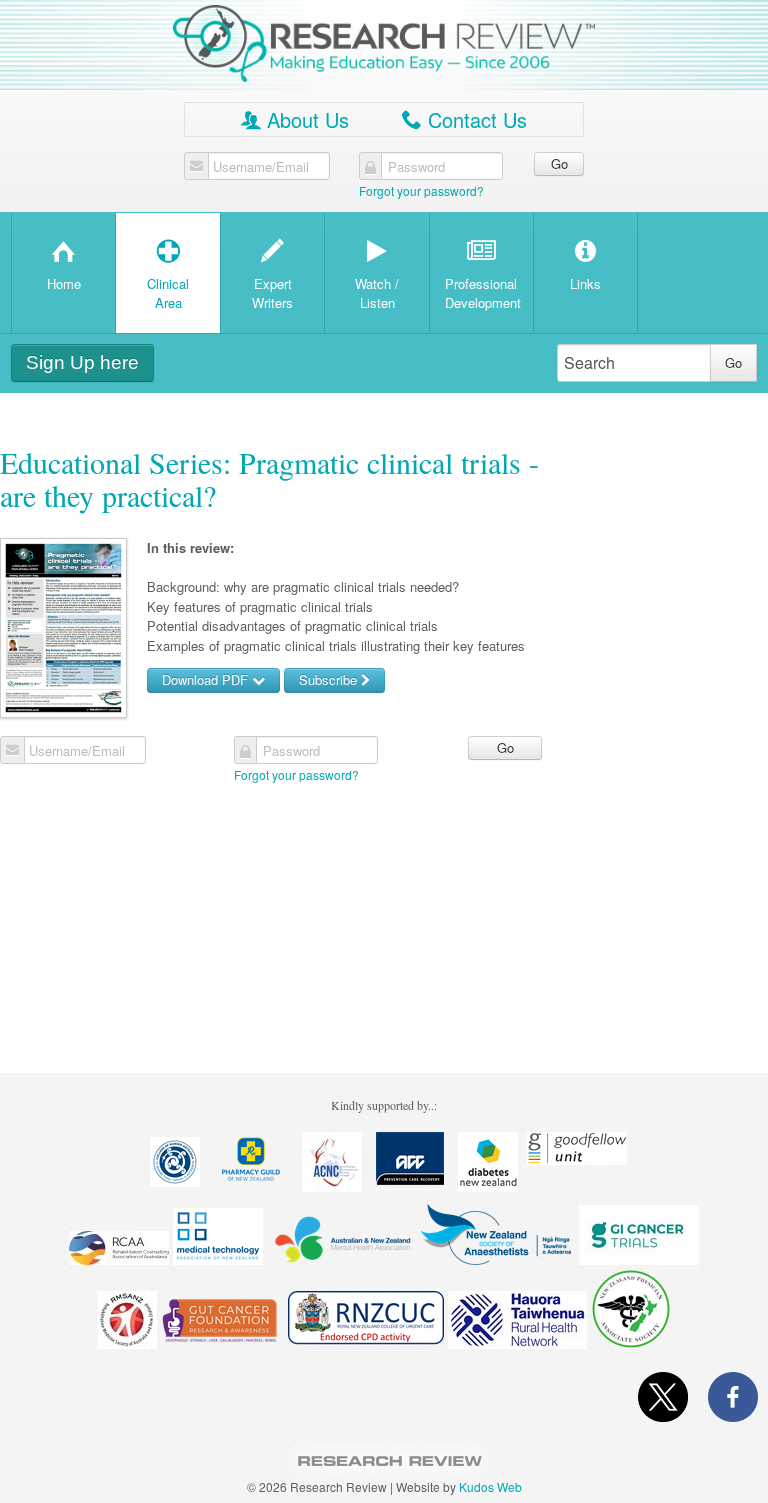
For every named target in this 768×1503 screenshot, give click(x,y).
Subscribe (330, 679)
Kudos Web (490, 1486)
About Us (295, 119)
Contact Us (464, 119)
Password (416, 167)
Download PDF (207, 679)
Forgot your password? (421, 190)
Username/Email (261, 167)
